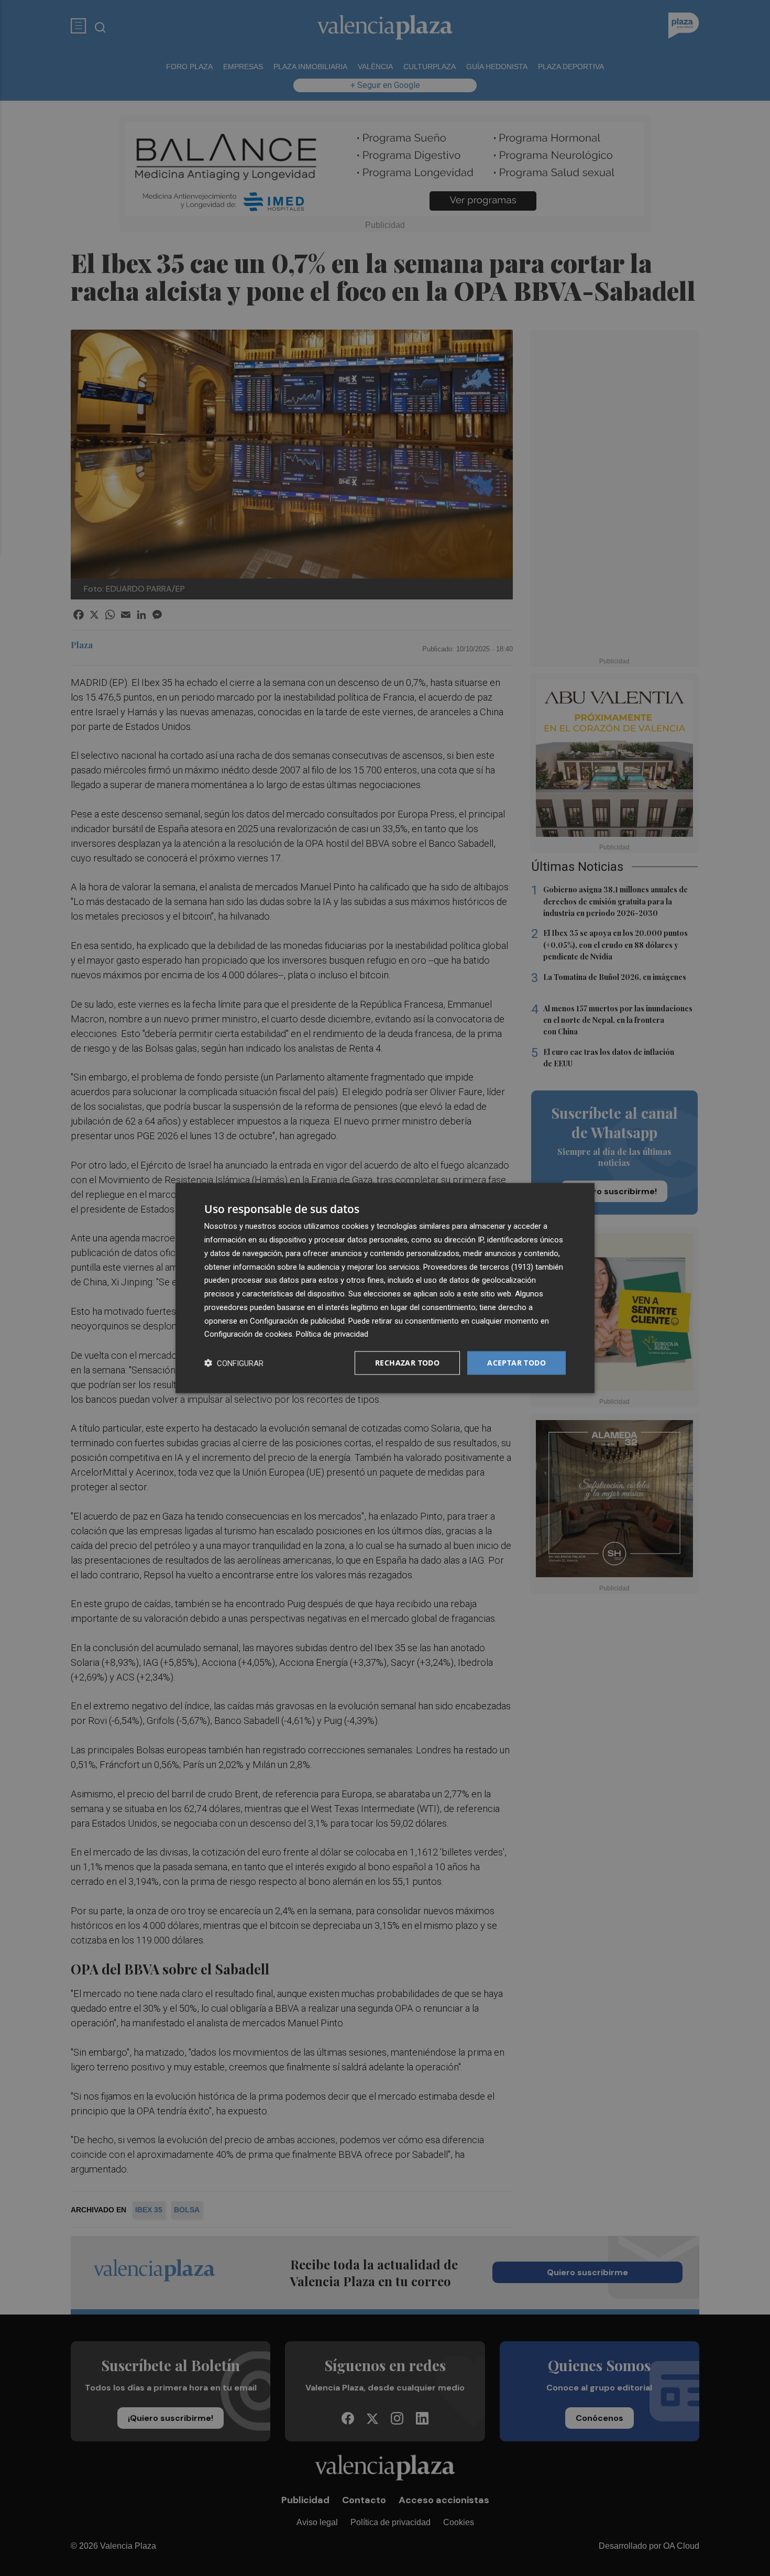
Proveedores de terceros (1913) (478, 1267)
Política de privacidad (332, 1334)
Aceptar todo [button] (516, 1363)
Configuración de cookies (248, 1334)
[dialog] (385, 1288)
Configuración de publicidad (297, 1320)
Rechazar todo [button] (407, 1363)
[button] (234, 1363)
